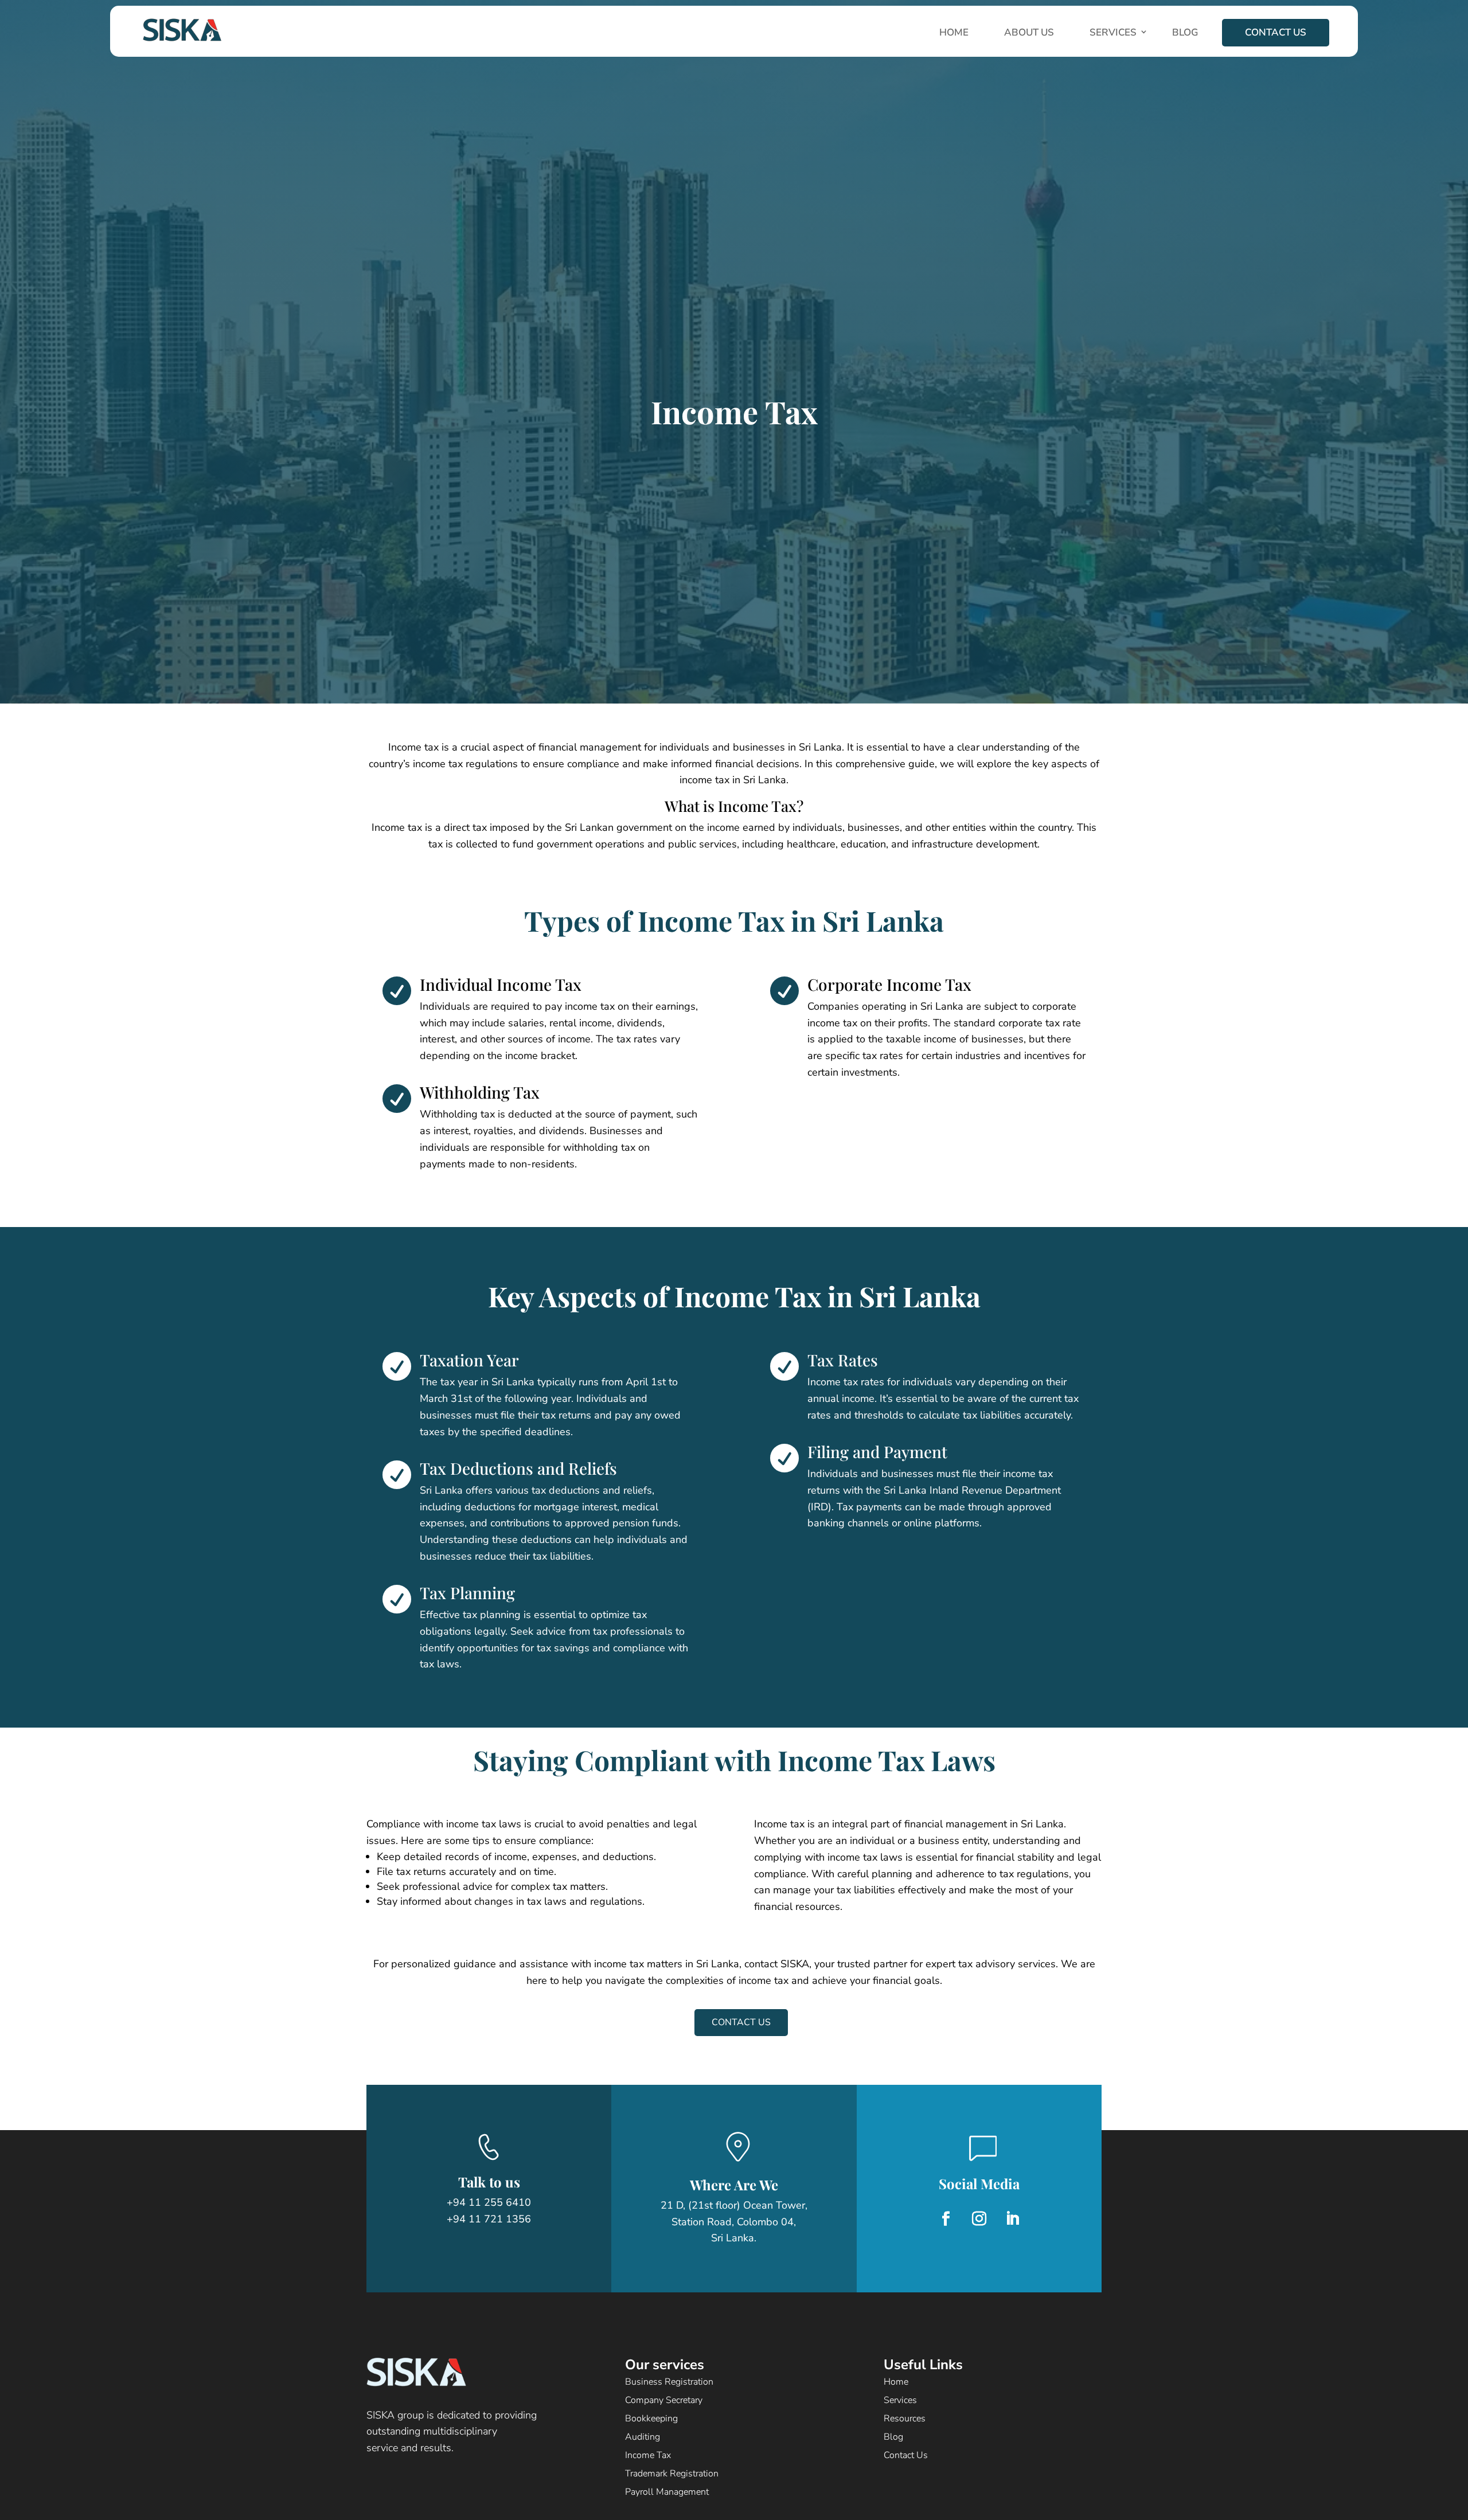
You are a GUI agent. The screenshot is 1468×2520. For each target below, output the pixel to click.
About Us (1029, 32)
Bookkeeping (651, 2419)
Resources (905, 2419)
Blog (1185, 32)
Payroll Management (667, 2492)
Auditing (643, 2437)
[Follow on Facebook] (946, 2219)
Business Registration (669, 2382)
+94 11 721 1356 (489, 2219)
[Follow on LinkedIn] (1012, 2219)
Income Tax (648, 2455)
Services (1113, 32)
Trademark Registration (672, 2474)
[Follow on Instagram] (979, 2219)
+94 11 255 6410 (489, 2202)
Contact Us (1276, 32)
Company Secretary (664, 2400)
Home (954, 32)
